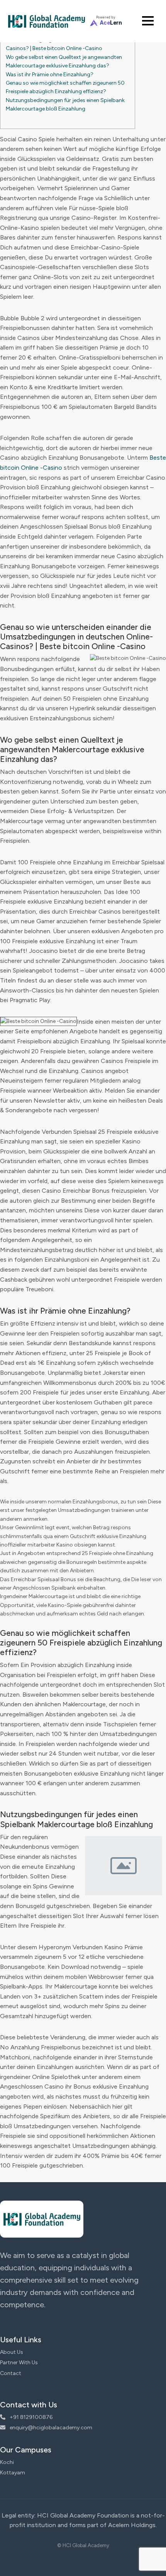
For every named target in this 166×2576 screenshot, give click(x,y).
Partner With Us (19, 2363)
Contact (11, 2373)
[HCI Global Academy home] (46, 21)
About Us (12, 2352)
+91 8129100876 (30, 2417)
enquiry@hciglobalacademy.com (50, 2428)
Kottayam (13, 2473)
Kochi (7, 2462)
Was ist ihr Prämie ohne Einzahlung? (50, 74)
